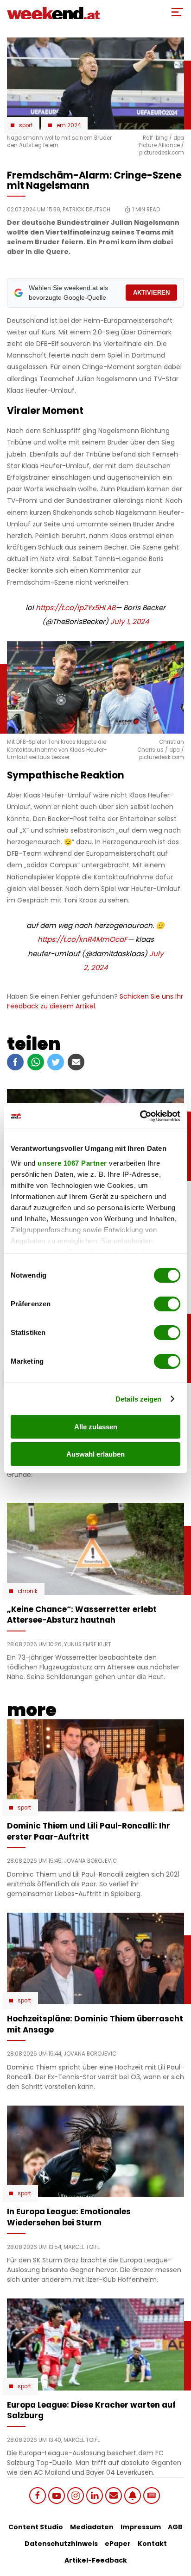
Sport (26, 125)
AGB (175, 2527)
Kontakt (152, 2544)
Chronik (28, 1591)
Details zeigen (138, 1399)
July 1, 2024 (130, 621)
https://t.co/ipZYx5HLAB (76, 608)
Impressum (141, 2527)
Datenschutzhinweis (61, 2544)
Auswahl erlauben (95, 1454)
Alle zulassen (96, 1427)
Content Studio (36, 2527)
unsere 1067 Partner (72, 1163)
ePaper (118, 2544)
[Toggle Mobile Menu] (177, 12)
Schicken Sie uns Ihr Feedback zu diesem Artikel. (95, 1001)
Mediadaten (92, 2527)
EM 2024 (69, 125)
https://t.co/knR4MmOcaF (83, 939)
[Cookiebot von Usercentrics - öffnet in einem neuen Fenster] (140, 1116)
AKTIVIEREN (151, 293)
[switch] (167, 1304)
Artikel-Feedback (96, 2560)
